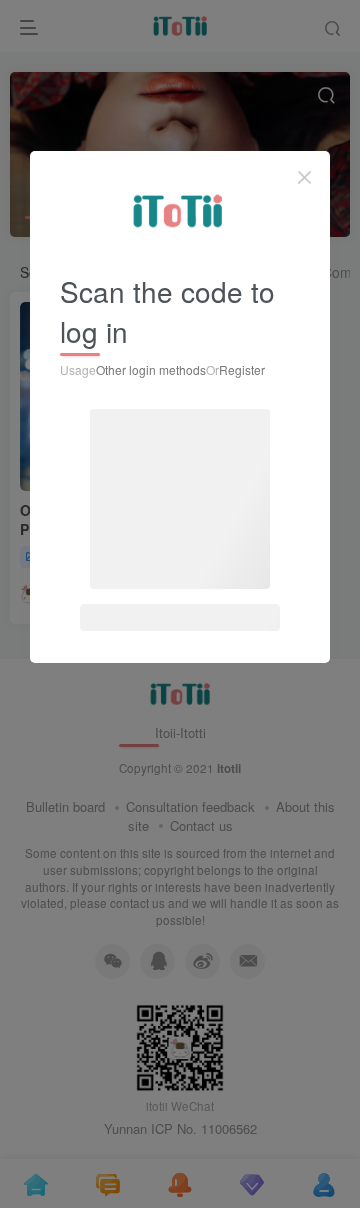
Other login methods (151, 369)
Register (242, 369)
